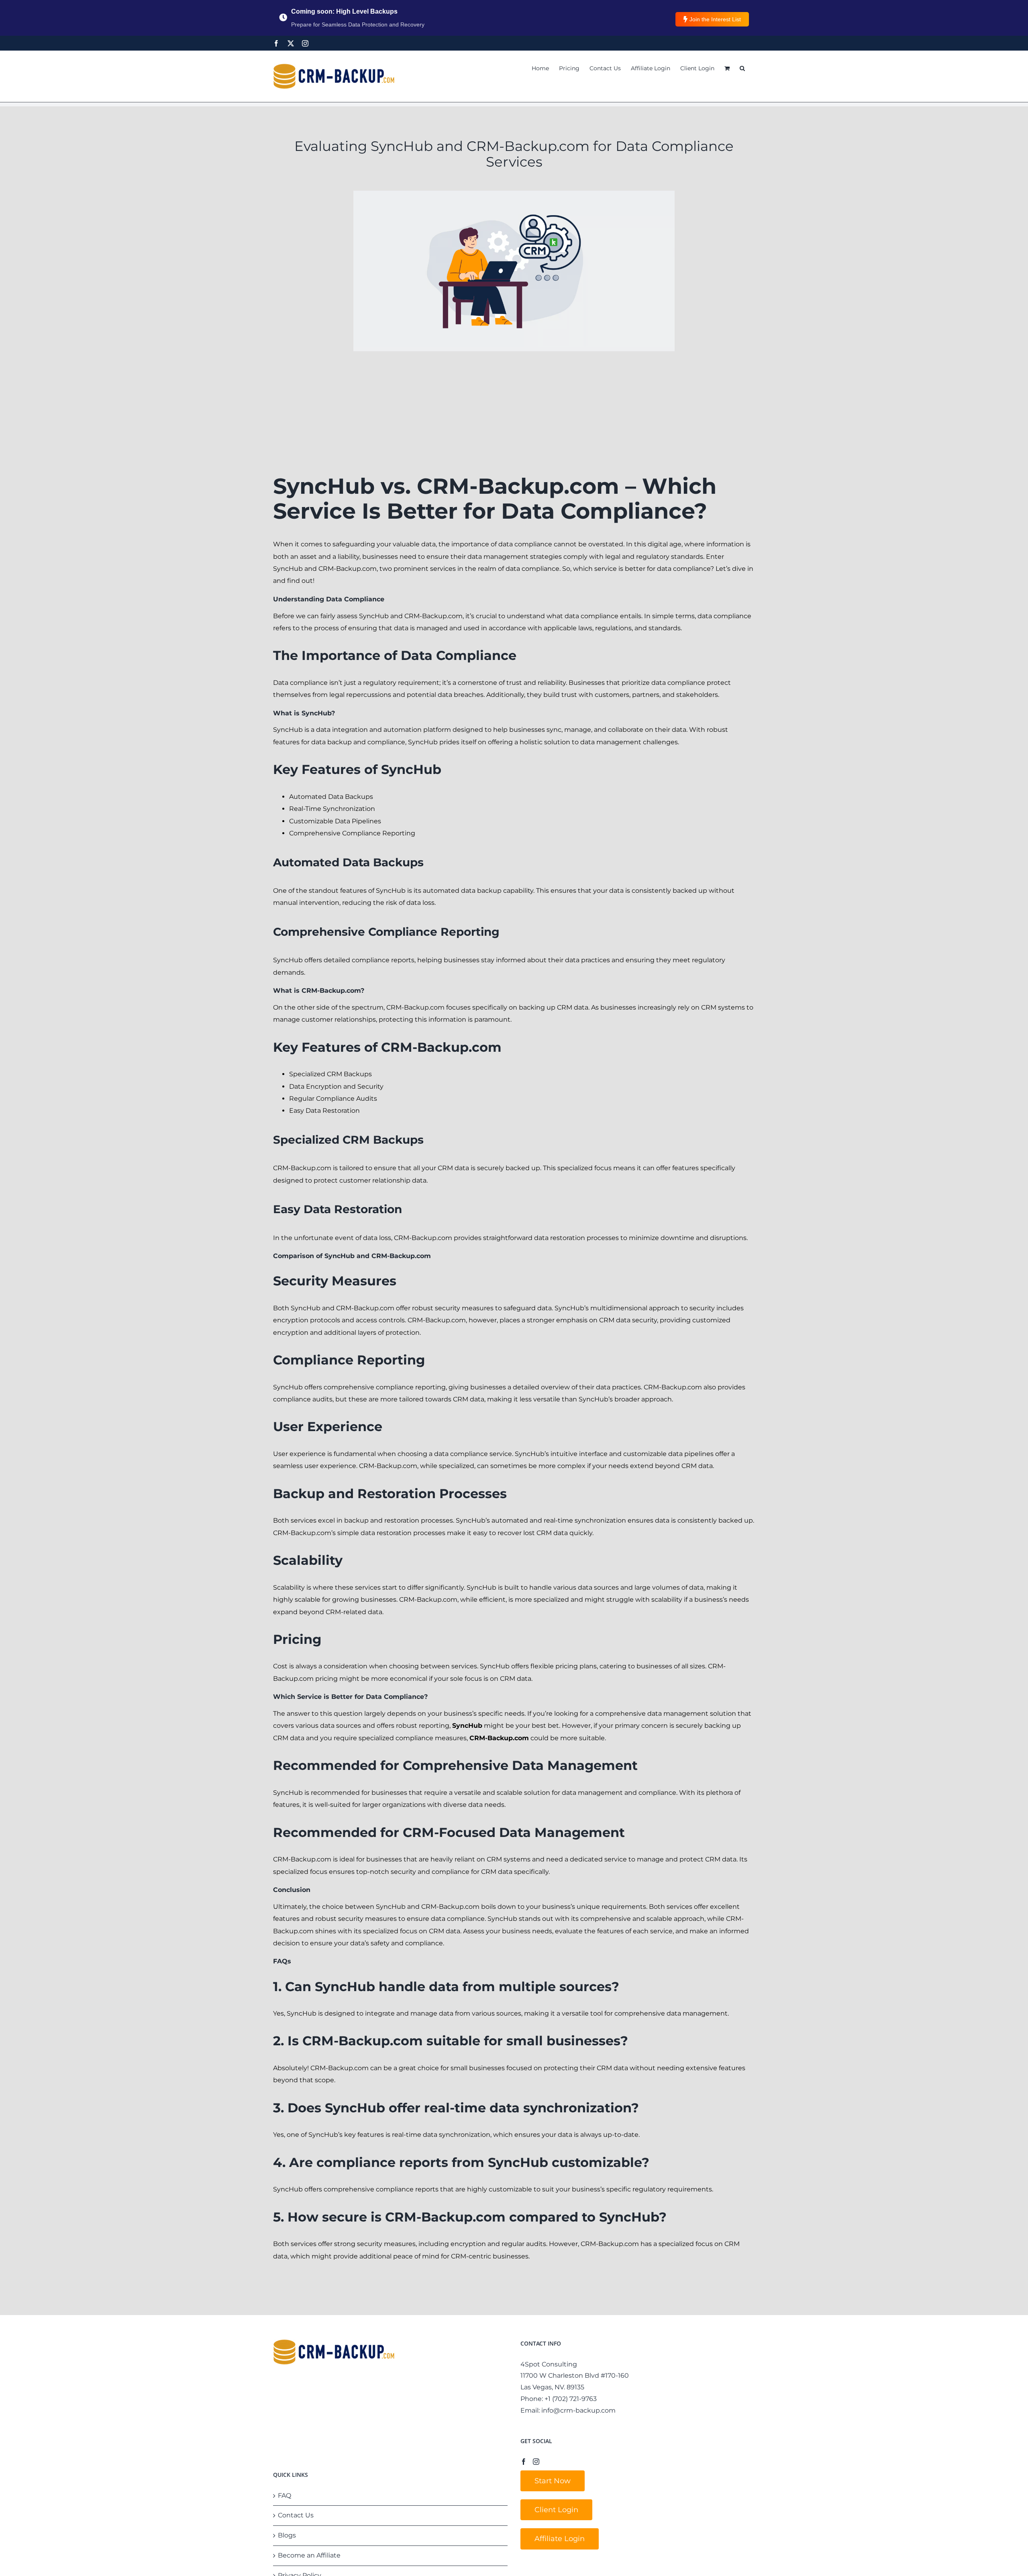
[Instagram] (305, 43)
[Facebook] (276, 43)
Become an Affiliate (309, 2555)
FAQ (285, 2496)
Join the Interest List (715, 19)
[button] (742, 68)
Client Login (556, 2510)
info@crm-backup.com (578, 2410)
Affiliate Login (560, 2539)
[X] (291, 43)
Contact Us (296, 2515)
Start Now (553, 2481)
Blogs (287, 2535)
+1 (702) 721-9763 (571, 2399)
